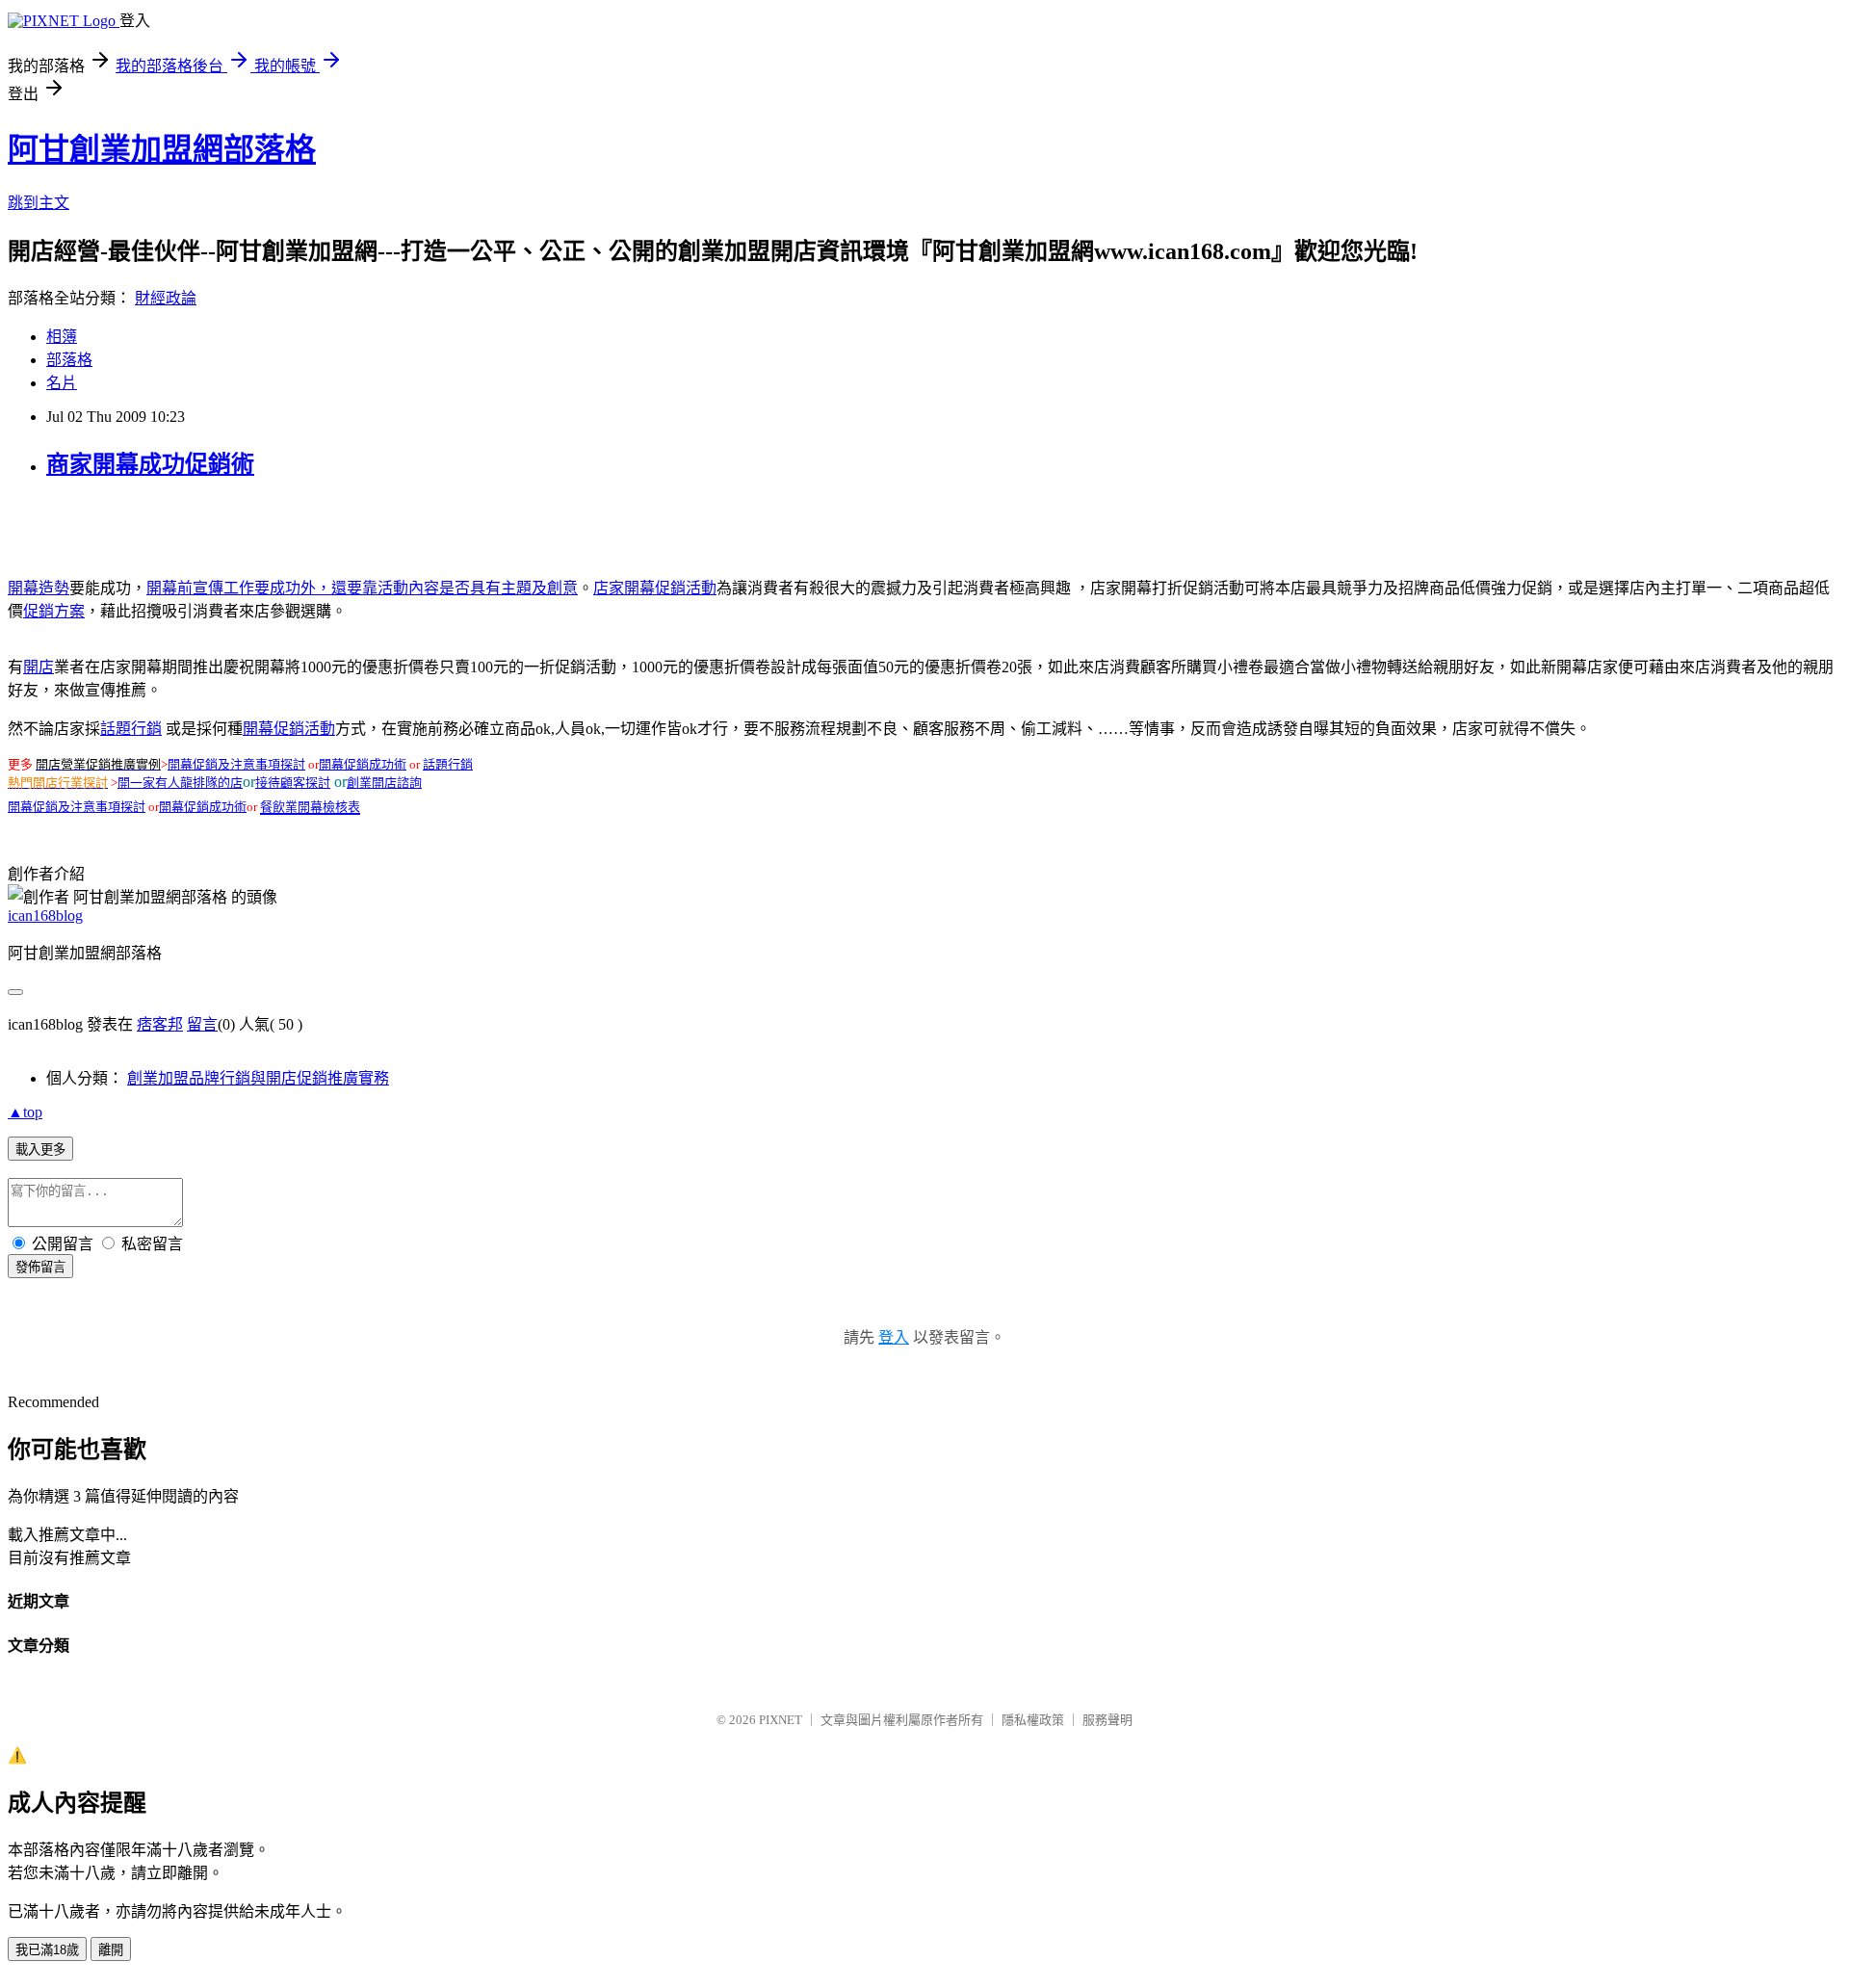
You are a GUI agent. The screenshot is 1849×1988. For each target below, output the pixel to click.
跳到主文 (39, 203)
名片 (62, 383)
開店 (39, 667)
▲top (25, 1112)
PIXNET (781, 1720)
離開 (111, 1950)
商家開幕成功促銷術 (150, 464)
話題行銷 (131, 729)
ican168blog (45, 916)
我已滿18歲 (47, 1950)
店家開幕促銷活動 (655, 588)
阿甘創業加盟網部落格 (162, 149)
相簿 (62, 337)
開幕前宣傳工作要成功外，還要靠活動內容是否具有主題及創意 (362, 588)
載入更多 (40, 1150)
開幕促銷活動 (289, 729)
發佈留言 (40, 1267)
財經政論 (166, 298)
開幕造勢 (39, 588)
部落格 (69, 360)
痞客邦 (160, 1024)
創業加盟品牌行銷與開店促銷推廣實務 (258, 1078)
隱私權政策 (1033, 1720)
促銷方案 (54, 611)
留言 (202, 1024)
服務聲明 (1107, 1720)
